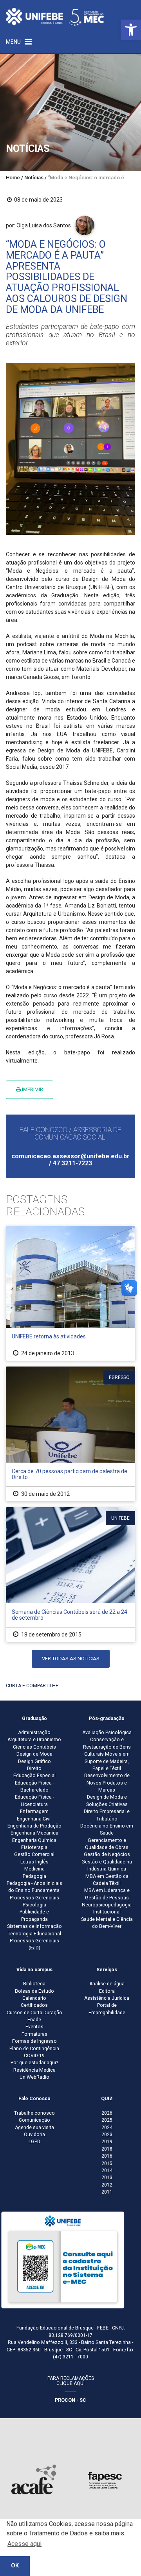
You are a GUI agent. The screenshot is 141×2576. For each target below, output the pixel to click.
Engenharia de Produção (34, 1826)
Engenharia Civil (34, 1819)
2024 (107, 2128)
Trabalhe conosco (34, 2113)
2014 (107, 2170)
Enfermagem (34, 1811)
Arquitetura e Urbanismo (34, 1740)
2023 (107, 2135)
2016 (107, 2156)
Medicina (34, 1869)
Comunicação (34, 2120)
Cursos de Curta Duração (34, 2013)
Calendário (34, 1998)
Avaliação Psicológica (107, 1733)
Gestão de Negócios (107, 1854)
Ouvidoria (34, 2135)
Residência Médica (34, 2070)
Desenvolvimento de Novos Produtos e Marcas (107, 1783)
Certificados (34, 2005)
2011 (107, 2192)
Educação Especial (34, 1776)
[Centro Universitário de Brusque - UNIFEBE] (55, 16)
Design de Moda (34, 1754)
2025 (107, 2120)
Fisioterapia (34, 1847)
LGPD (34, 2142)
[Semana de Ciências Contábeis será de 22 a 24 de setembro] (70, 1575)
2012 (107, 2185)
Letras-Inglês (34, 1862)
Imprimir (32, 1089)
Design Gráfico (34, 1761)
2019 (107, 2142)
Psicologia (34, 1905)
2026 (107, 2113)
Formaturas (34, 2034)
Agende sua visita (34, 2128)
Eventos (34, 2027)
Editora (107, 1991)
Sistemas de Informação (34, 1926)
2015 (107, 2163)
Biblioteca (34, 1984)
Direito (34, 1769)
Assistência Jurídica (107, 1998)
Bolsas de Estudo (34, 1991)
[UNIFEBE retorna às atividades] (70, 1293)
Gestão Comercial (34, 1854)
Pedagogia (34, 1876)
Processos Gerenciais (34, 1898)
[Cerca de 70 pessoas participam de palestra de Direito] (70, 1434)
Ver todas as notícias (71, 1659)
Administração (34, 1733)
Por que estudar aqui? (34, 2063)
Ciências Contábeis (34, 1747)
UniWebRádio (34, 2077)
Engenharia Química (34, 1840)
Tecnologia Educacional (34, 1934)
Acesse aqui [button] (24, 2544)
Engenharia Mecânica (34, 1833)
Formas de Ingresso (34, 2041)
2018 (107, 2149)
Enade (34, 2020)
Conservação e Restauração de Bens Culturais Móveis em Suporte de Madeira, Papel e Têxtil (107, 1754)
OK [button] (15, 2566)
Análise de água (107, 1984)
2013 (107, 2178)
